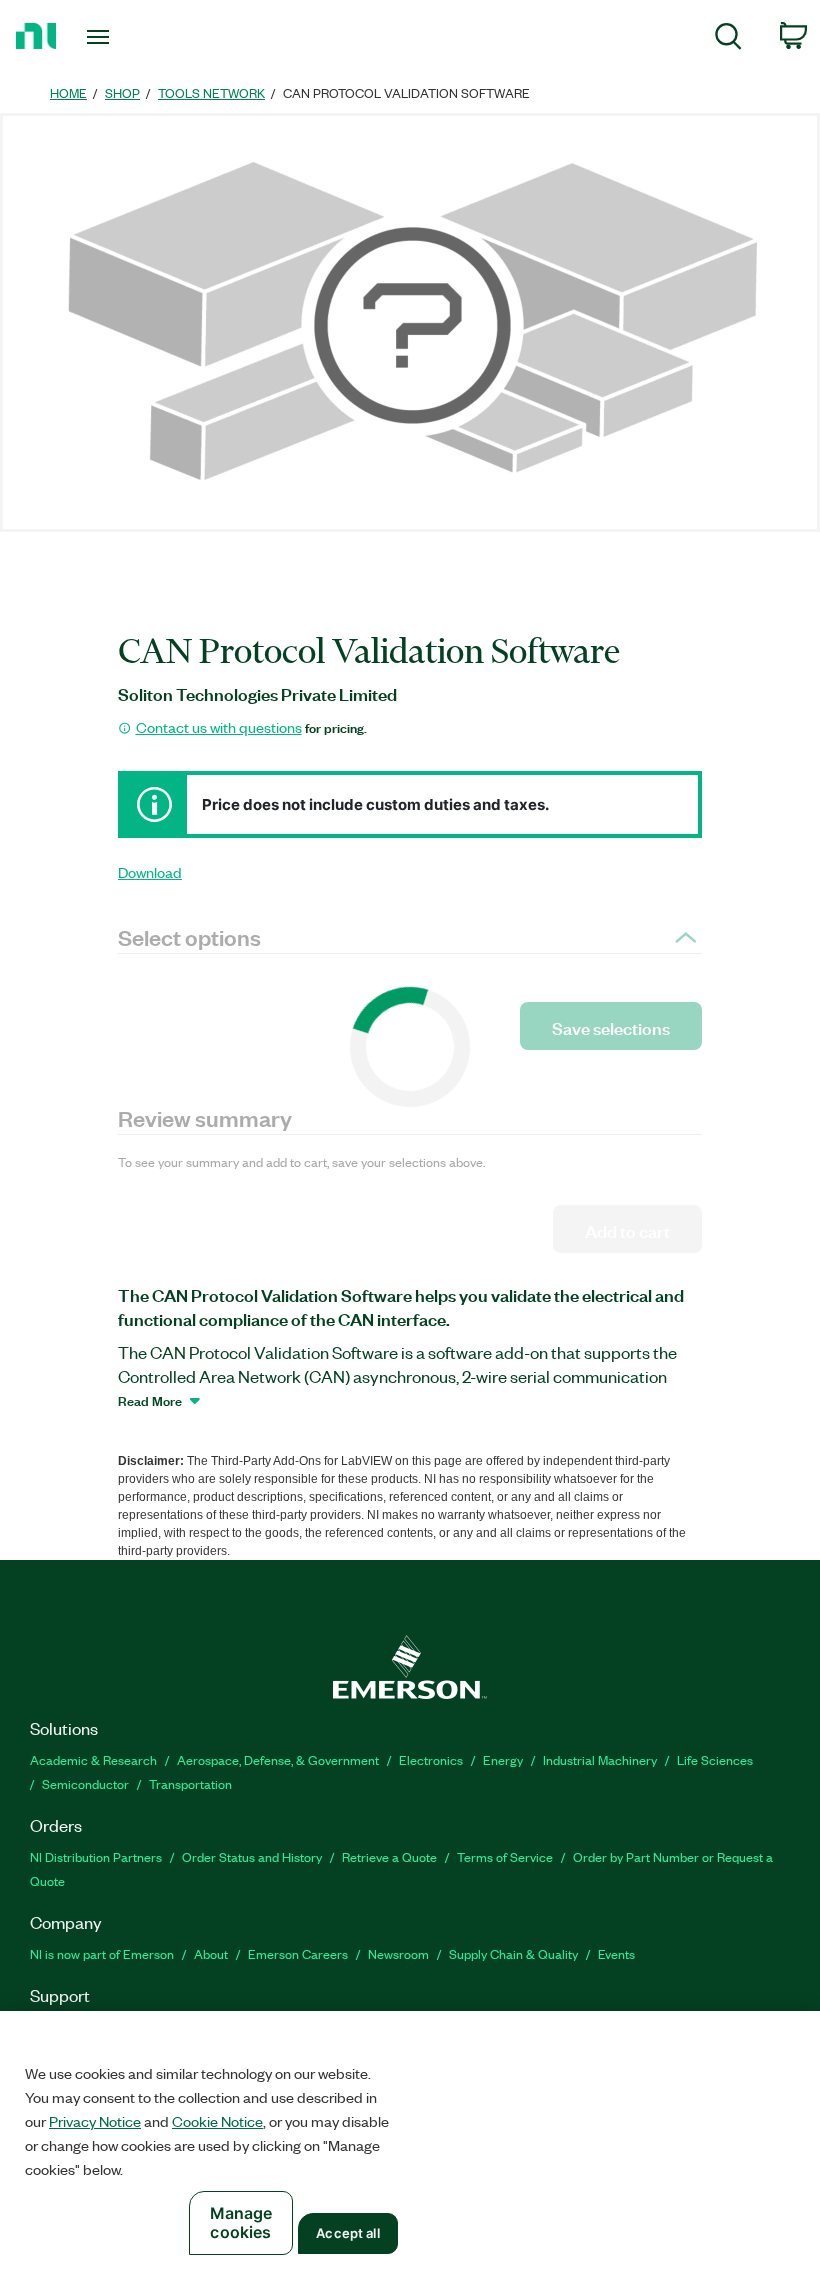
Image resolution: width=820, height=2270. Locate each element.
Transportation (190, 1783)
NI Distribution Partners (96, 1856)
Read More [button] (150, 1400)
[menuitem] (728, 39)
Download (150, 872)
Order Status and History (252, 1856)
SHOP (122, 92)
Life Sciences (715, 1759)
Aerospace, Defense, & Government (278, 1759)
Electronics (431, 1759)
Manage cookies (241, 2222)
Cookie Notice (217, 2121)
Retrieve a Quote (389, 1856)
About (211, 1953)
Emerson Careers (298, 1953)
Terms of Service (505, 1856)
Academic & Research (93, 1759)
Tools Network (211, 92)
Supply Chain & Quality (513, 1953)
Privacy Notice (95, 2121)
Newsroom (398, 1953)
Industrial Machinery (600, 1759)
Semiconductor (85, 1783)
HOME (68, 92)
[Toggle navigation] (123, 37)
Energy (503, 1759)
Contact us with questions (219, 727)
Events (616, 1953)
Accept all (347, 2233)
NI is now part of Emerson (102, 1953)
